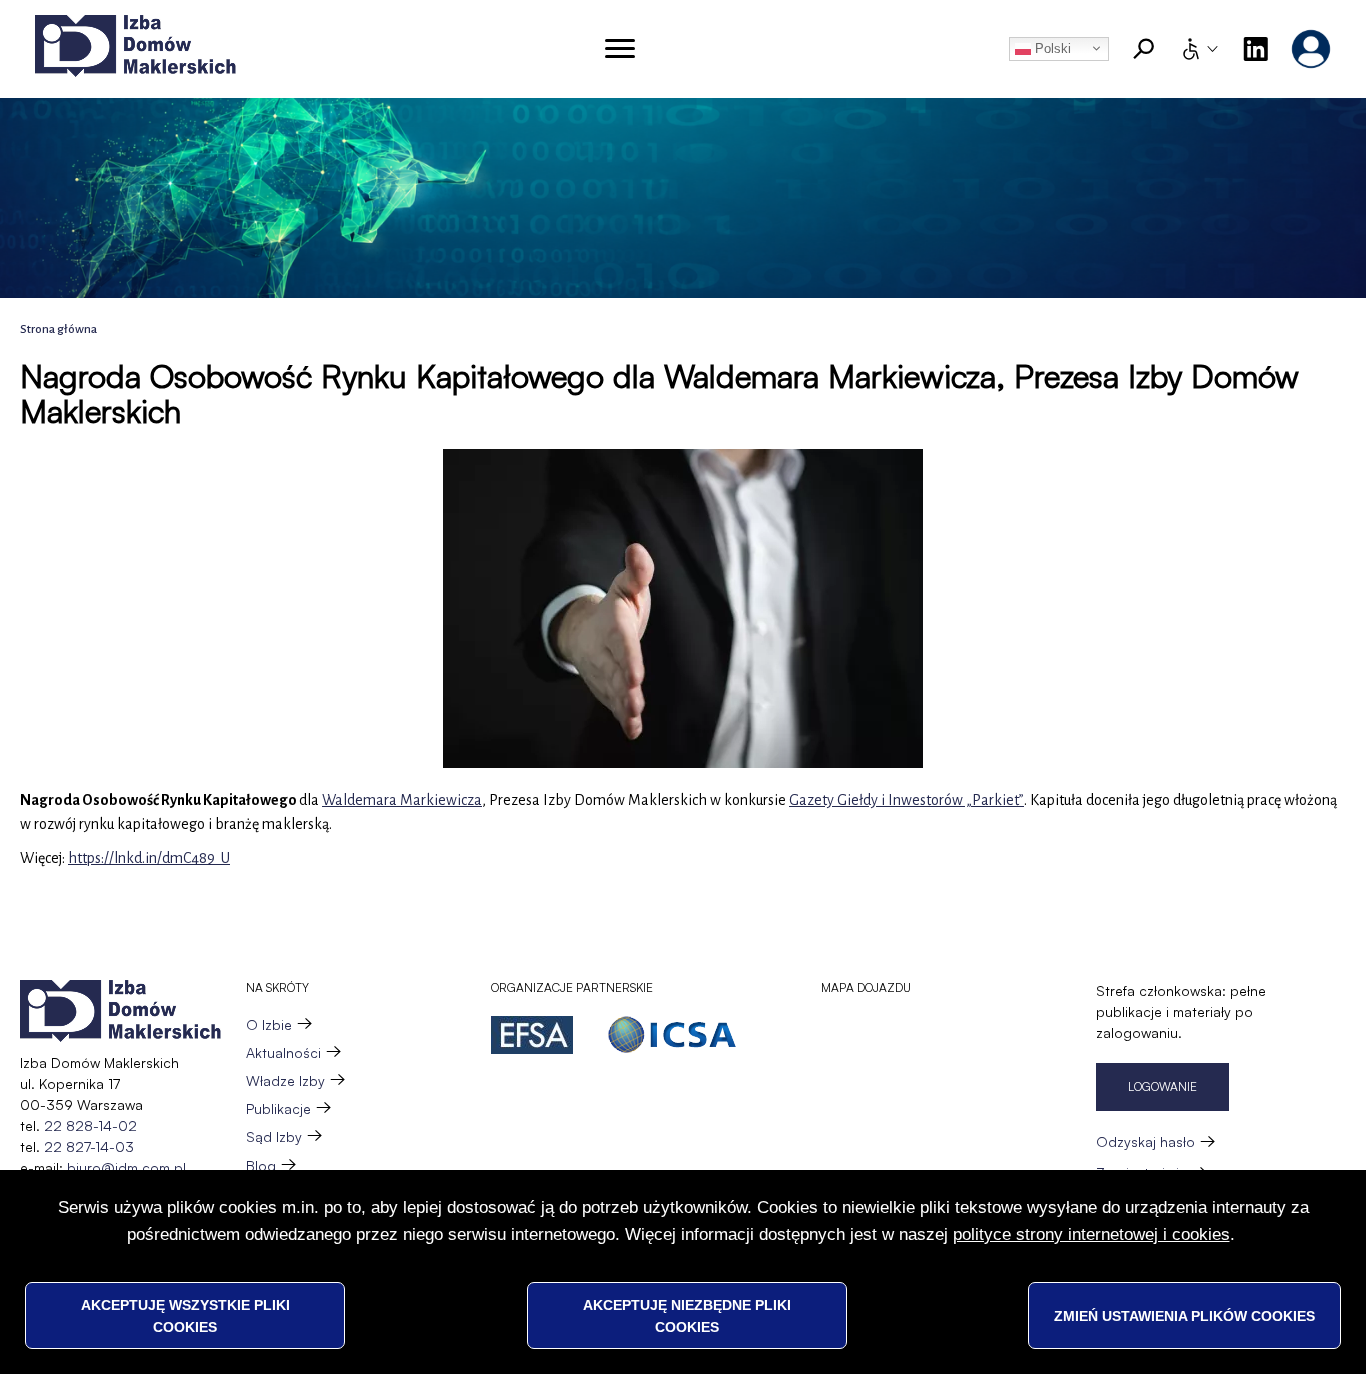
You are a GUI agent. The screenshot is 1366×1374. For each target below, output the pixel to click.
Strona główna (58, 329)
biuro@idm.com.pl (126, 1167)
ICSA (672, 1035)
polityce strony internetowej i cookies (1091, 1233)
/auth (1311, 49)
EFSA (532, 1035)
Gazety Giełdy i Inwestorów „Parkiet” (906, 800)
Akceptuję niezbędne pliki (687, 1315)
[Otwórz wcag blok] (1199, 49)
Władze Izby (285, 1080)
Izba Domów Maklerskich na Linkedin (1255, 49)
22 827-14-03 (89, 1146)
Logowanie (1162, 1086)
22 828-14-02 (90, 1125)
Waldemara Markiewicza (402, 800)
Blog (261, 1165)
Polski (1051, 48)
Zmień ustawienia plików (1184, 1315)
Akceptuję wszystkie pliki (185, 1315)
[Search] (1144, 49)
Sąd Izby (274, 1136)
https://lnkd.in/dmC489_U (149, 858)
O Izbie (269, 1024)
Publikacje (278, 1108)
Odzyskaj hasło (1145, 1141)
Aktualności (283, 1052)
